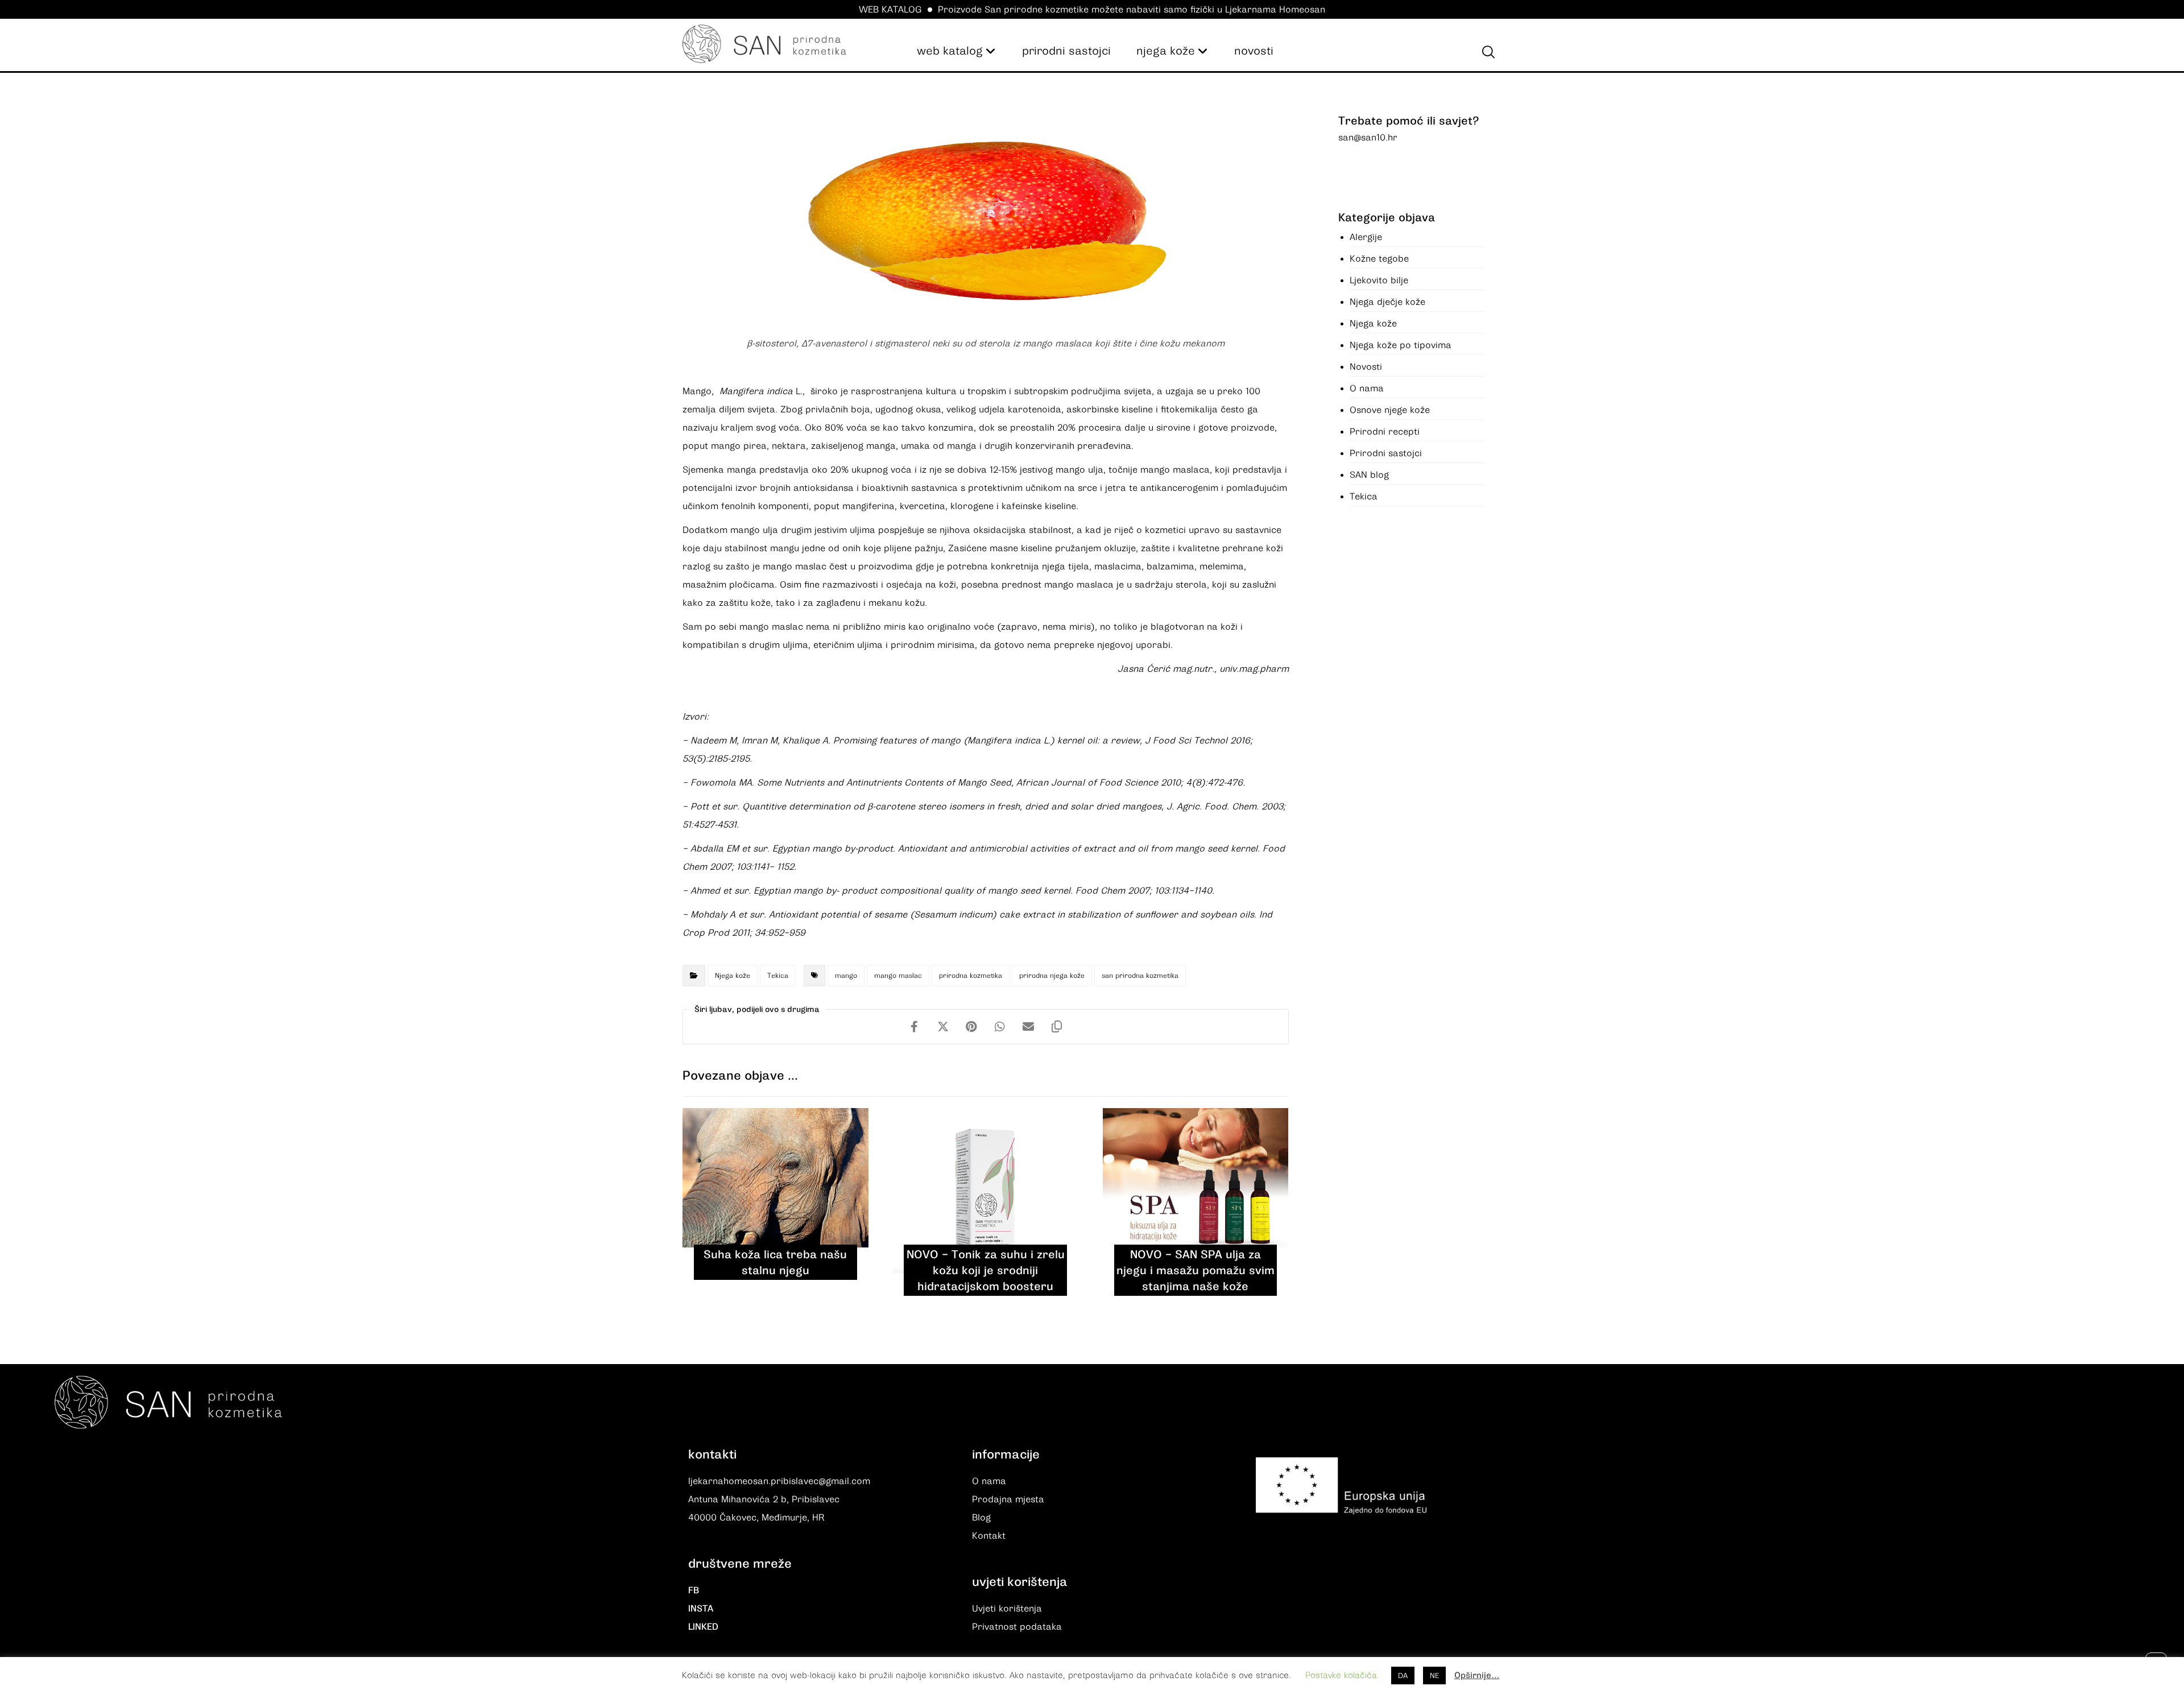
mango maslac (898, 976)
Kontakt (989, 1536)
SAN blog (1369, 475)
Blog (981, 1518)
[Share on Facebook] (915, 1027)
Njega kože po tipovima (1401, 345)
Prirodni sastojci (1386, 453)
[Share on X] (943, 1027)
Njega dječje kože (1387, 302)
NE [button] (1434, 1676)
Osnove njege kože (1390, 410)
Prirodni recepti (1385, 432)
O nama (1367, 389)
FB (694, 1590)
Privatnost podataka (1017, 1627)
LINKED (703, 1627)
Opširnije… (1477, 1675)
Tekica (778, 976)
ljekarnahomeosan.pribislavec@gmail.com (779, 1481)
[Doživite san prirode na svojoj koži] (764, 44)
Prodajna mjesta (1008, 1499)
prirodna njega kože (1052, 976)
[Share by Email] (1028, 1027)
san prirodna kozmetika (1140, 976)
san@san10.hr (1368, 138)
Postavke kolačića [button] (1341, 1675)
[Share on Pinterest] (971, 1027)
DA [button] (1403, 1676)
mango (846, 976)
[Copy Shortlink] (1057, 1027)
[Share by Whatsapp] (1000, 1027)
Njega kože (733, 976)
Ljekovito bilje (1379, 280)
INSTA (701, 1609)
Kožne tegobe (1379, 259)
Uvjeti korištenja (1007, 1609)
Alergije (1366, 237)
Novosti (1366, 367)
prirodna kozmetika (971, 976)
